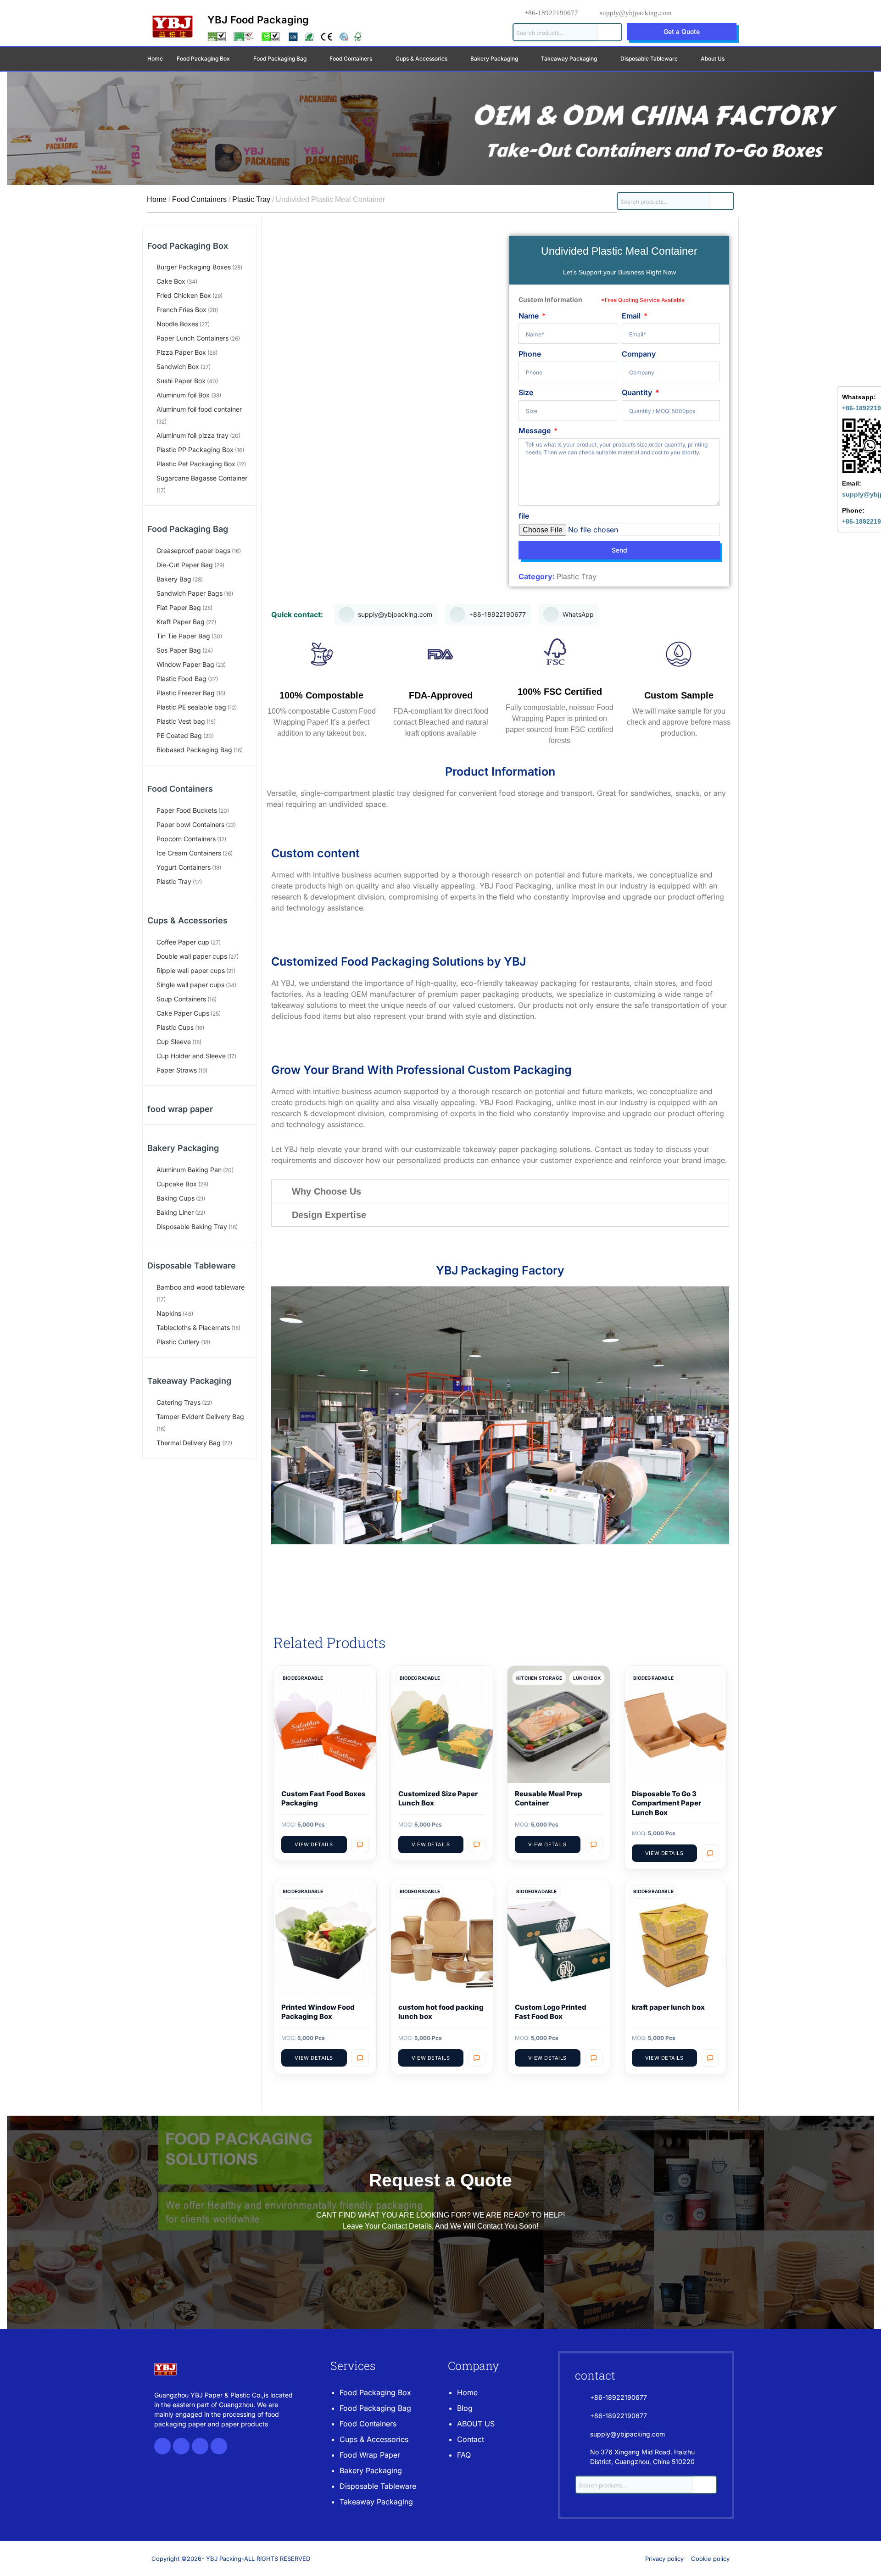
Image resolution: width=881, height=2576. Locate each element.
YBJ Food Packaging (258, 20)
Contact (471, 2439)
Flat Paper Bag (179, 607)
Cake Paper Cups (183, 1013)
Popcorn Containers (186, 839)
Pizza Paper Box (181, 352)
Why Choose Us (326, 1191)
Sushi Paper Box (181, 381)
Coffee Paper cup (183, 942)
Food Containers (199, 199)
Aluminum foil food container (199, 409)
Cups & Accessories (187, 920)
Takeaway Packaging (189, 1381)
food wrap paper (180, 1109)
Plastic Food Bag (181, 679)
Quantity (638, 392)
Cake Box (171, 281)
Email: (852, 483)
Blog (465, 2408)
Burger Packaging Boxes (194, 267)
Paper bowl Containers (190, 824)
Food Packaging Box (188, 246)
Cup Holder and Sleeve (191, 1056)
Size (526, 392)
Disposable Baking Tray (192, 1227)
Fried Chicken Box (184, 295)
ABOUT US (476, 2424)
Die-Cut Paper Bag (185, 565)
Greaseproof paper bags (193, 550)
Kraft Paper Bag (181, 622)
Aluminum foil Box (183, 395)
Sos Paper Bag (179, 650)
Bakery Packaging (183, 1148)
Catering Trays (178, 1402)
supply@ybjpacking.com (636, 13)
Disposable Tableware (649, 59)
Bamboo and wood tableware (201, 1287)
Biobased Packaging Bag (194, 750)
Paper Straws (177, 1070)
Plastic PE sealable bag (191, 707)
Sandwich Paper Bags (190, 593)
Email (632, 316)
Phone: (853, 510)
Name (530, 316)
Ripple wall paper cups (191, 970)
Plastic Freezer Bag (186, 693)
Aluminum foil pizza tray (192, 435)
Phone (530, 354)
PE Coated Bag (179, 735)
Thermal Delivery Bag (189, 1443)
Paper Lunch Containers (192, 338)
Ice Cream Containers (189, 853)
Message (535, 430)
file (524, 516)
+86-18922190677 (551, 13)
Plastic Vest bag (181, 721)
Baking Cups (176, 1198)
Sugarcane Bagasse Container (202, 478)
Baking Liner (175, 1212)
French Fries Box (181, 310)
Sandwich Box (178, 366)
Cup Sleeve (174, 1042)
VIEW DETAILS (314, 1844)
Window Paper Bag (185, 664)
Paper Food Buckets (187, 810)
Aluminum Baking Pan (189, 1170)
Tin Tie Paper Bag (183, 636)
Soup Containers (181, 999)
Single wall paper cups (190, 985)
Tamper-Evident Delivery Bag (200, 1417)
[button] (500, 1191)
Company (639, 354)
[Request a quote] (360, 1844)
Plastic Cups (175, 1027)
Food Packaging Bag (188, 529)
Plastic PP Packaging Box (195, 450)
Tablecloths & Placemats (193, 1327)
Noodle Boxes (177, 324)
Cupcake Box (177, 1184)
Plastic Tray (251, 199)
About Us (713, 59)
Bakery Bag (174, 579)
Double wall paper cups (192, 956)
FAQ (464, 2455)
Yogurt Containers (184, 867)
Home (155, 59)
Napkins (169, 1313)
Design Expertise (329, 1215)
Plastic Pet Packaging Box (196, 464)
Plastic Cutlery (178, 1342)
